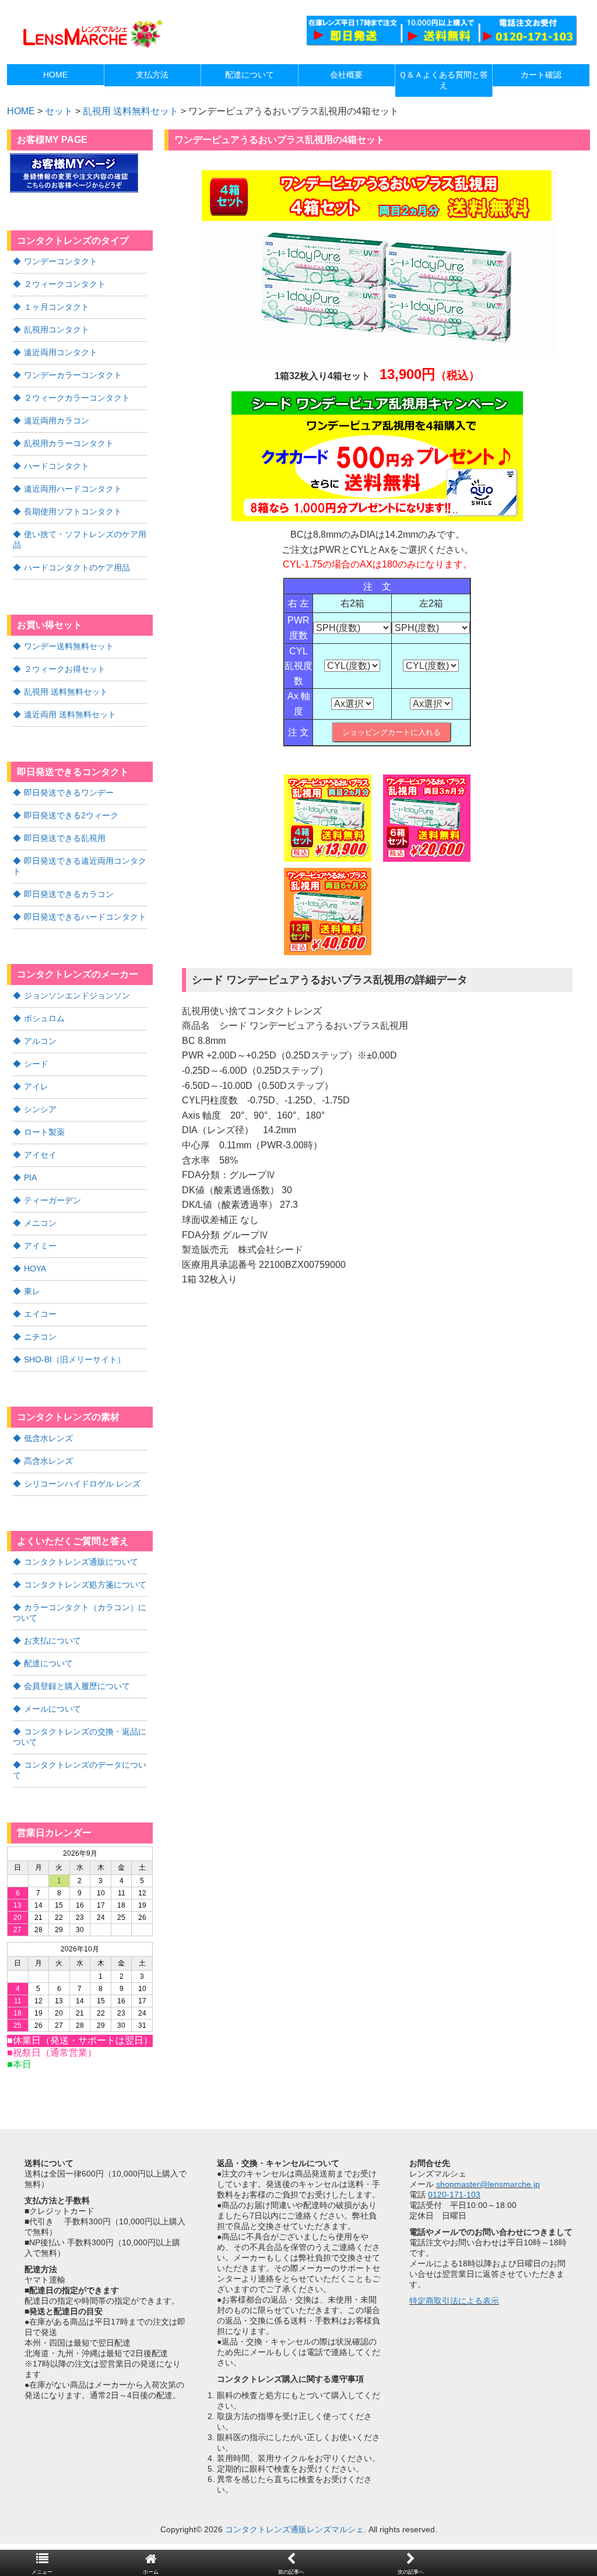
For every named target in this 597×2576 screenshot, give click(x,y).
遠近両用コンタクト (61, 352)
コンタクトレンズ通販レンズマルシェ (294, 2529)
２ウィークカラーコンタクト (77, 398)
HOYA (35, 1268)
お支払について (52, 1641)
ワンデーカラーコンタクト (73, 375)
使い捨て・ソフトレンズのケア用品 (80, 539)
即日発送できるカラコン (69, 894)
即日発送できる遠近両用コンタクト (80, 866)
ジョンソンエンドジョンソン (77, 996)
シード (36, 1064)
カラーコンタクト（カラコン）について (80, 1613)
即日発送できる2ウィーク (71, 815)
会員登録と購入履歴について (77, 1686)
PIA (30, 1177)
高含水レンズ (48, 1461)
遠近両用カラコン (57, 420)
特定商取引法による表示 (454, 2301)
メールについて (52, 1709)
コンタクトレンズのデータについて (80, 1770)
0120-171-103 (454, 2195)
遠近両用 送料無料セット (70, 714)
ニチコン (40, 1337)
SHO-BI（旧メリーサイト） (75, 1359)
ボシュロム (44, 1018)
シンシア (40, 1109)
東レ (32, 1291)
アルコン (40, 1041)
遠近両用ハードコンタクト (73, 489)
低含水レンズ (48, 1438)
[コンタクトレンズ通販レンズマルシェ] (92, 47)
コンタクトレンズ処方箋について (85, 1585)
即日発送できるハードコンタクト (85, 917)
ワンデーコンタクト (61, 261)
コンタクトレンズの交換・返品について (80, 1737)
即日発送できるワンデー (69, 793)
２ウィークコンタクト (65, 284)
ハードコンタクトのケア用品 (77, 567)
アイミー (40, 1246)
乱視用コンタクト (57, 330)
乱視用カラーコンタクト (69, 443)
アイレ (36, 1087)
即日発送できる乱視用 (65, 838)
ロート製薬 (44, 1132)
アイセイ (40, 1155)
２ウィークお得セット (65, 669)
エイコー (40, 1314)
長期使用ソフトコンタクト (73, 511)
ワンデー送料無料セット (69, 646)
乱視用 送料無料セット (131, 111)
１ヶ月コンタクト (57, 307)
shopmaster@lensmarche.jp (488, 2184)
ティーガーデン (52, 1200)
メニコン (40, 1223)
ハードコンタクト (57, 466)
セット (59, 111)
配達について (48, 1663)
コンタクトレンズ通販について (81, 1562)
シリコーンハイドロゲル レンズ (82, 1484)
